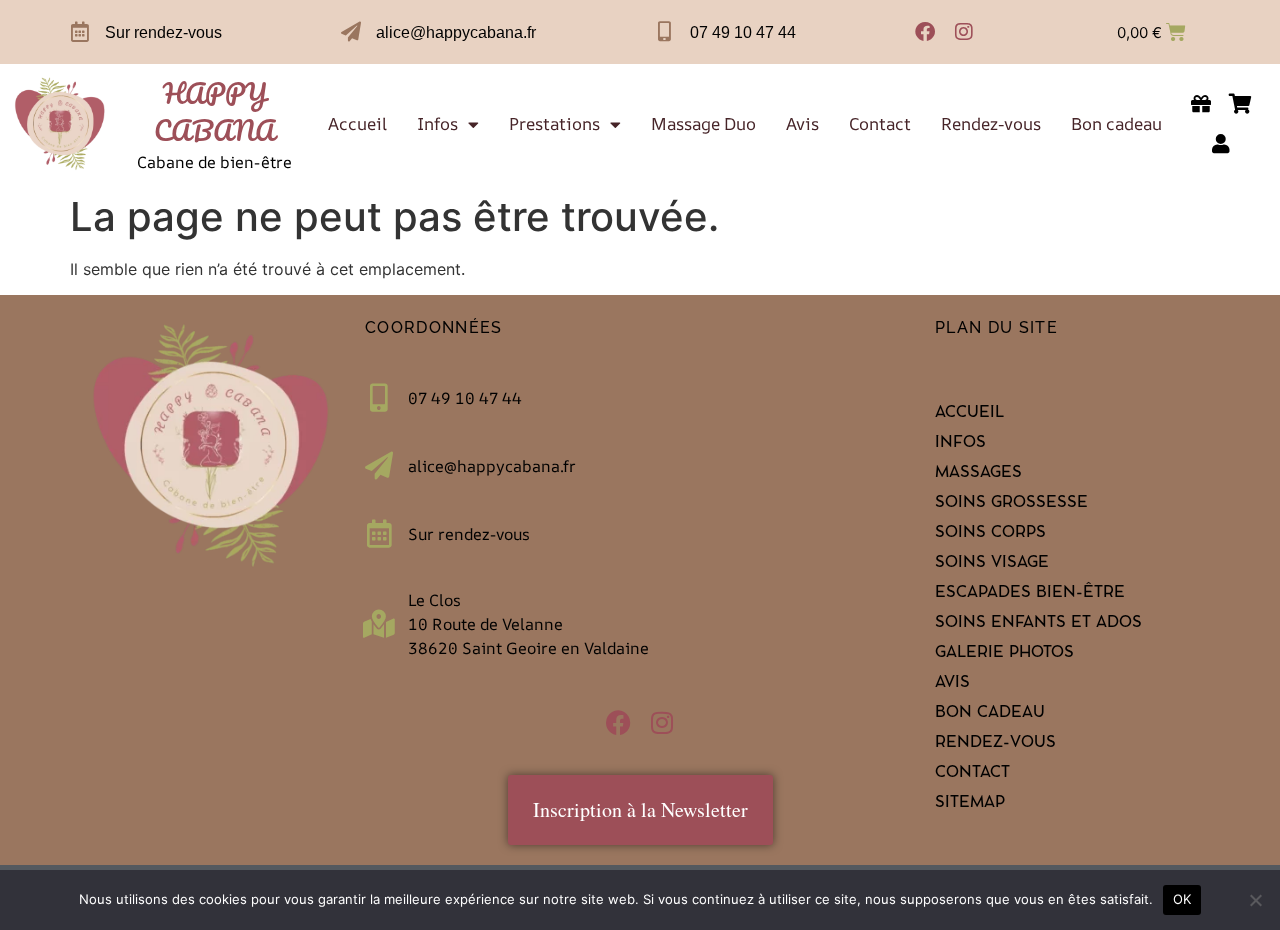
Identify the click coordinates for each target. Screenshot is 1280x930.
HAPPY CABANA (214, 112)
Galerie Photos (1004, 654)
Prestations (554, 124)
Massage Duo (703, 124)
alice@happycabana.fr (456, 32)
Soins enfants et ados (1038, 624)
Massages (978, 474)
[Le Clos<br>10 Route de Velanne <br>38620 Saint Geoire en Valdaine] (379, 624)
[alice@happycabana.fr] (351, 32)
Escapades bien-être (1030, 594)
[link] (60, 124)
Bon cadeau (1116, 124)
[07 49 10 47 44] (665, 32)
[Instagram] (964, 32)
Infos (437, 124)
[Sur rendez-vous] (80, 32)
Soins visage (992, 564)
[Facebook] (925, 32)
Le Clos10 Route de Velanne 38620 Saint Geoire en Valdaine (528, 624)
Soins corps (990, 534)
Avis (802, 124)
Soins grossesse (1011, 504)
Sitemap (970, 804)
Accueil (357, 124)
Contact (880, 124)
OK (1182, 899)
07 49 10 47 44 (743, 32)
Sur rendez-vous (163, 32)
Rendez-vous (991, 124)
